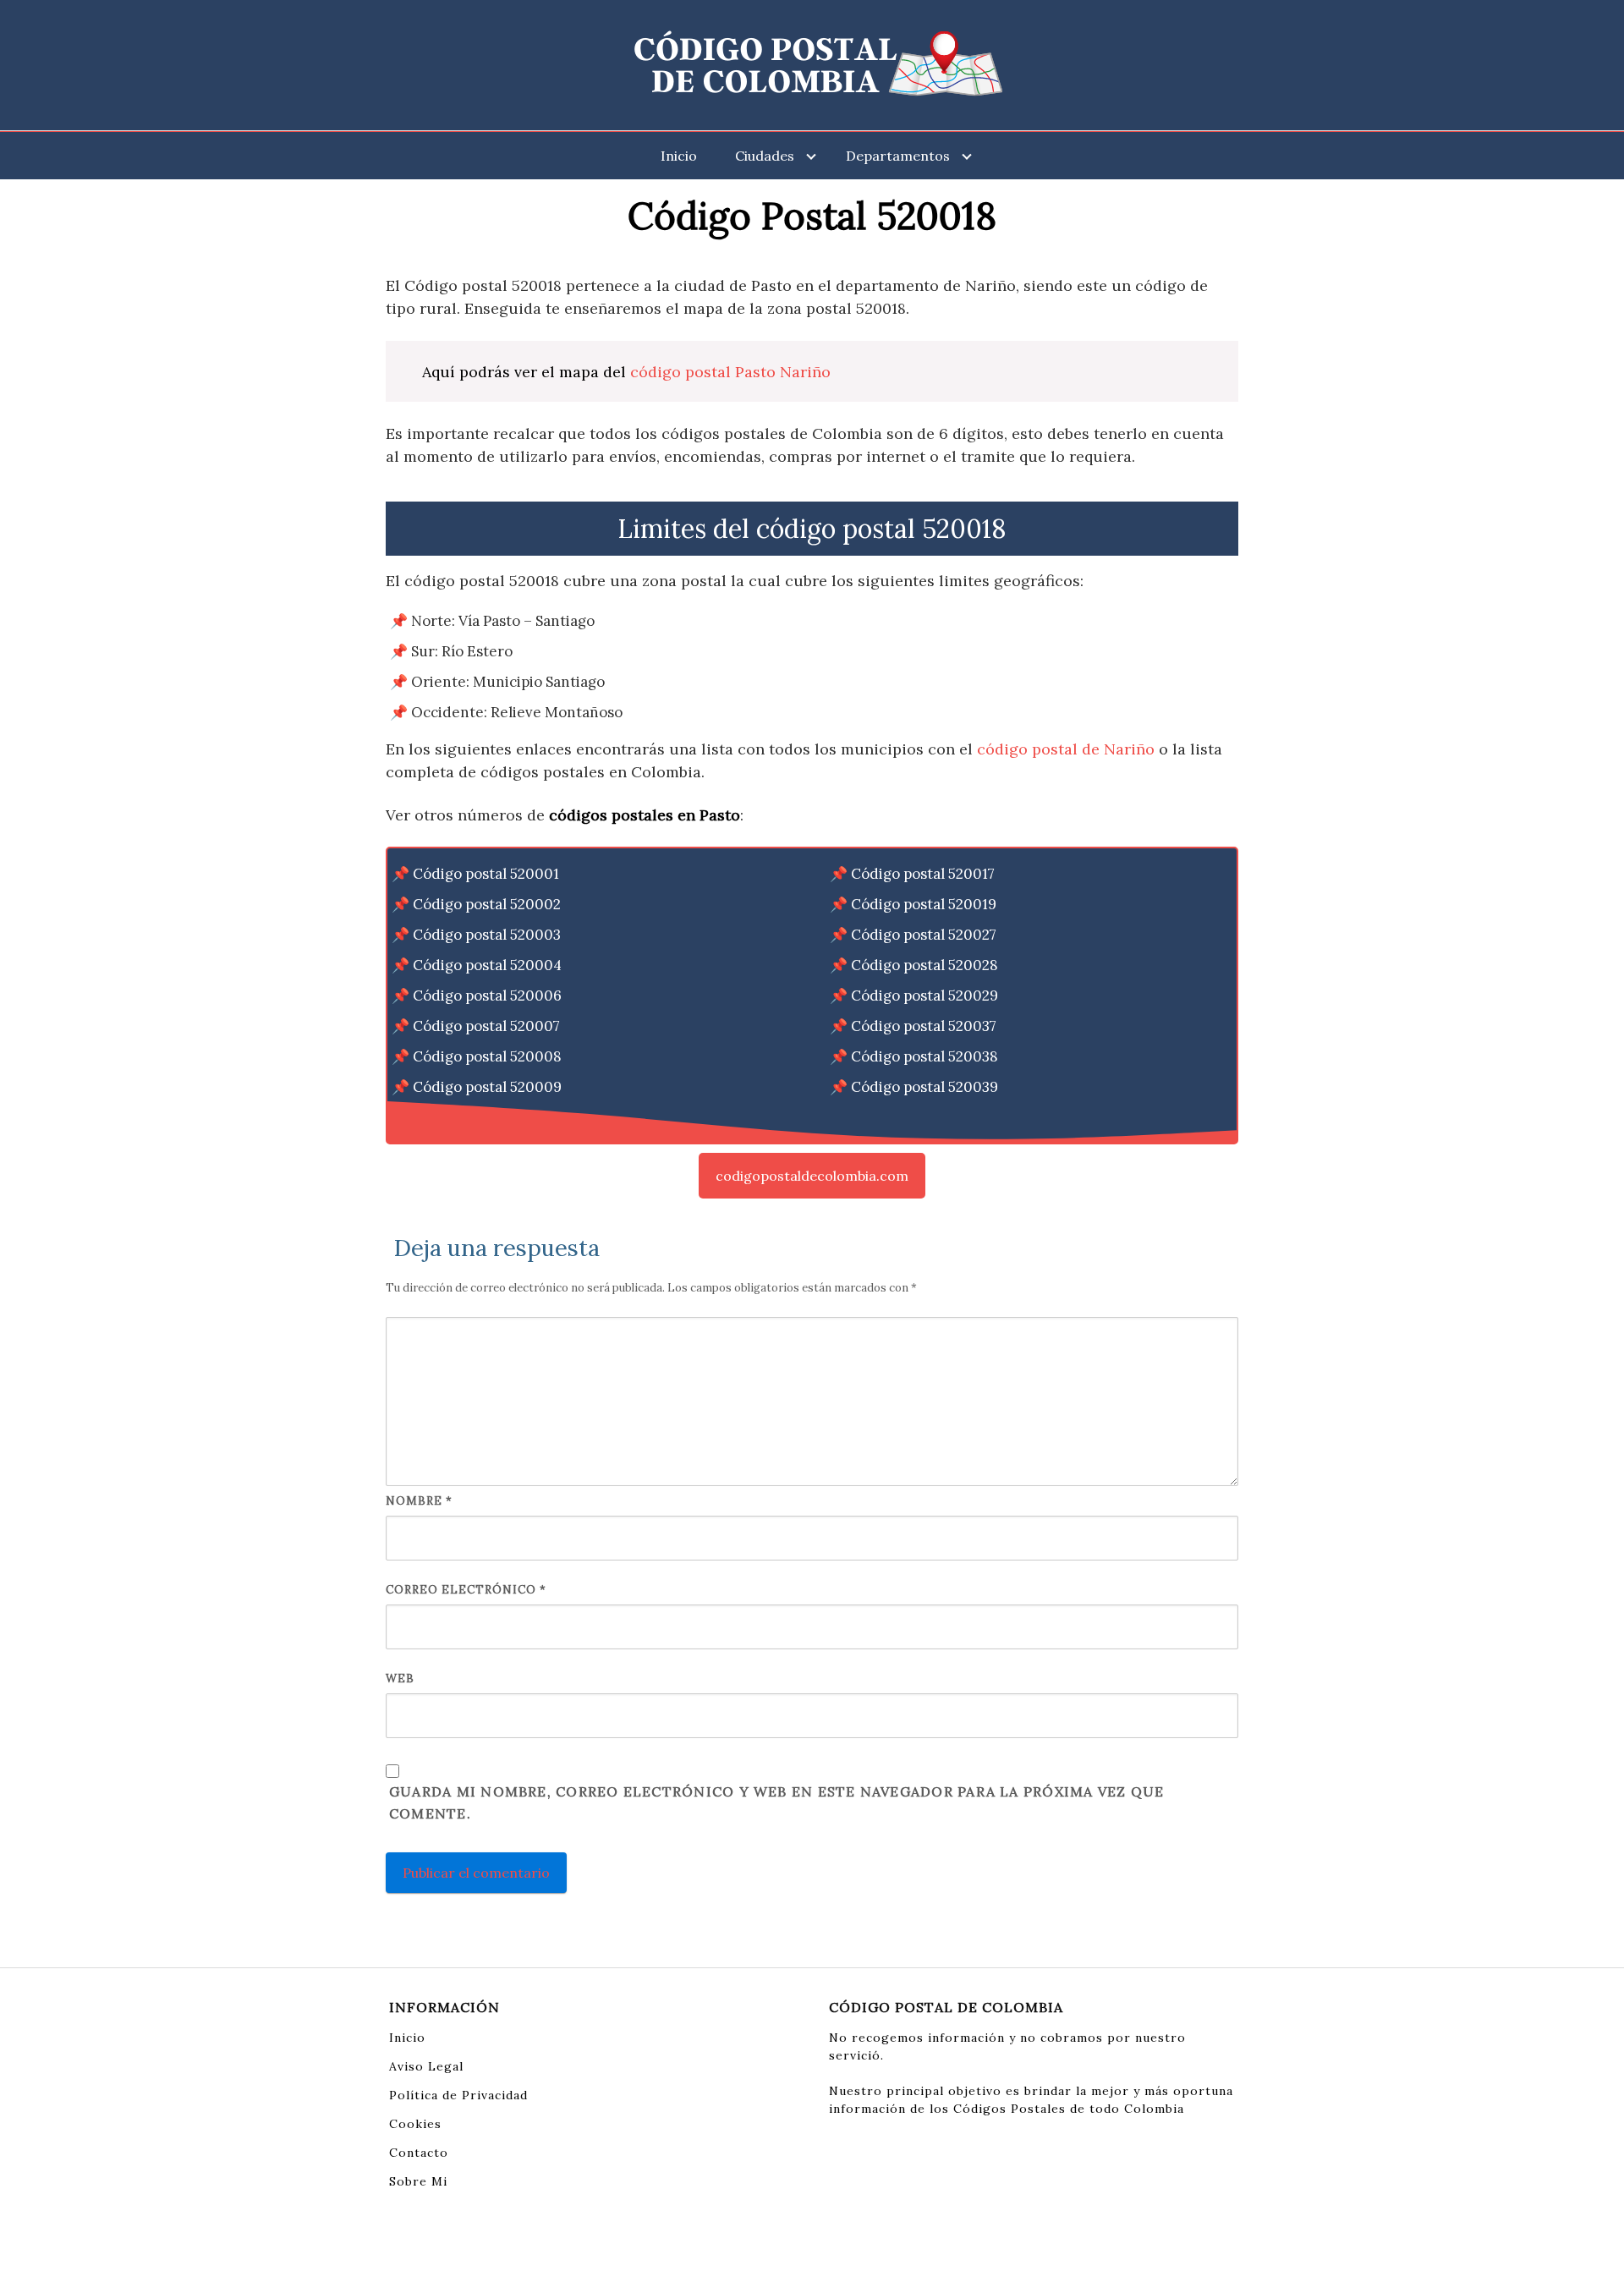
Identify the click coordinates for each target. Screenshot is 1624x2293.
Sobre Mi (418, 2181)
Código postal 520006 (487, 996)
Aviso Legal (426, 2066)
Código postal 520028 (924, 965)
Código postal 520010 (486, 1117)
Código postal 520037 (924, 1026)
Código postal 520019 (924, 904)
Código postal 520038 (924, 1056)
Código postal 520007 (486, 1026)
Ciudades (765, 156)
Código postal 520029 (924, 996)
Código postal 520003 (487, 935)
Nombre (419, 1501)
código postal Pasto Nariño (730, 372)
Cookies (415, 2124)
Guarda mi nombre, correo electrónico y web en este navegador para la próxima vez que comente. (776, 1802)
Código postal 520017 (923, 874)
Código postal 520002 (487, 904)
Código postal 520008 (487, 1056)
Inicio (679, 156)
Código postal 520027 (924, 935)
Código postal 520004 (487, 965)
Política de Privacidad (458, 2095)
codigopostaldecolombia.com (812, 1176)
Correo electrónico (466, 1590)
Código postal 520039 (924, 1087)
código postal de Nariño (1066, 749)
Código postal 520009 (487, 1087)
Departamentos (898, 156)
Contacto (419, 2153)
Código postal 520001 (486, 874)
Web (400, 1679)
